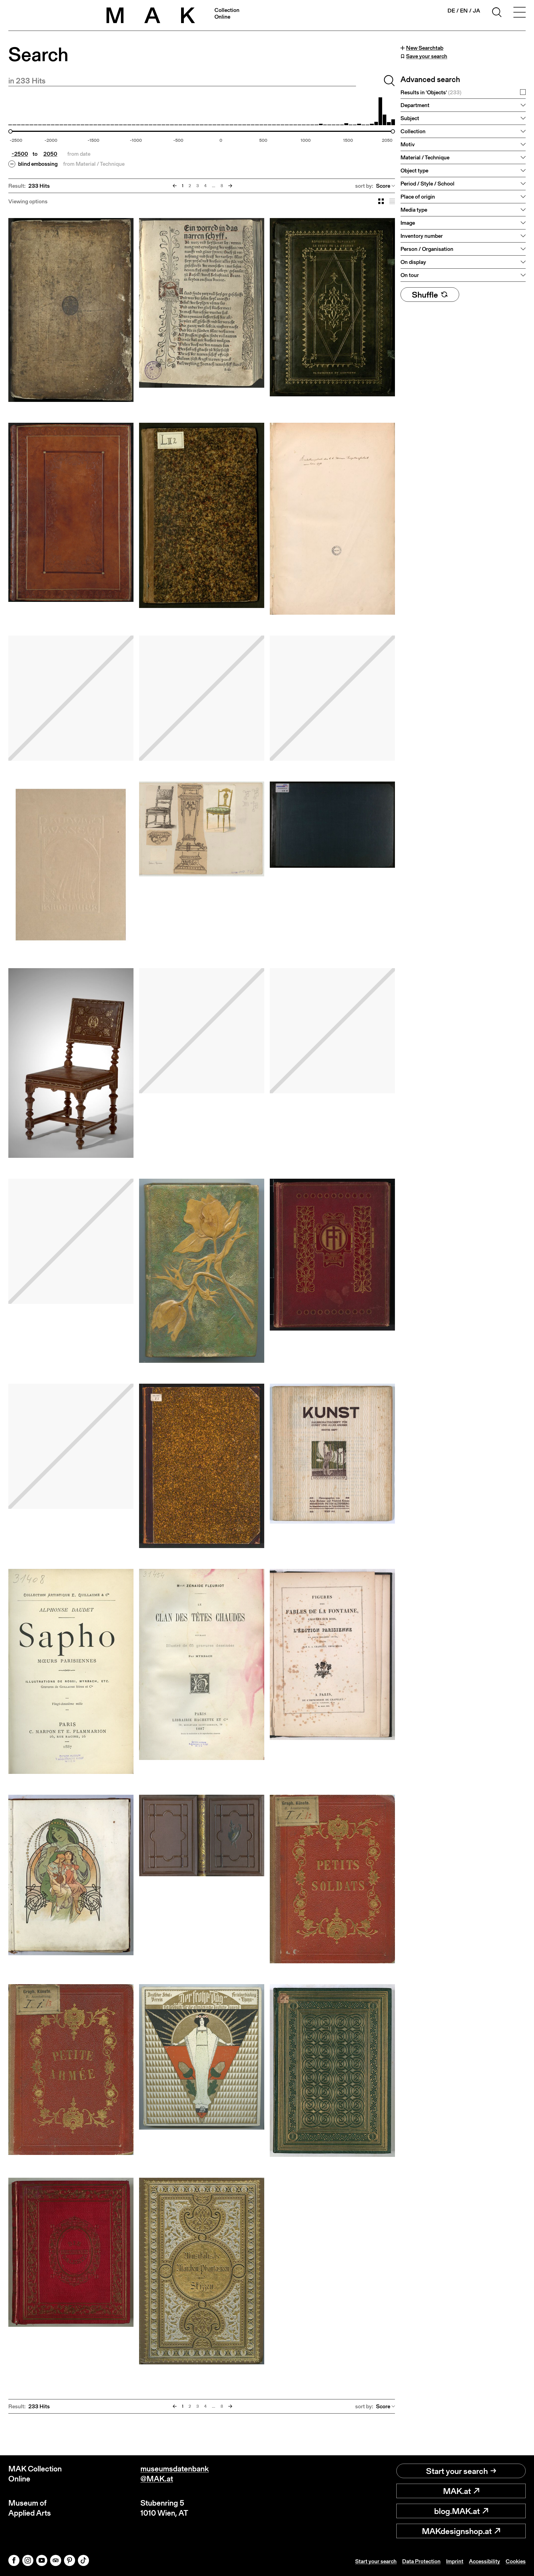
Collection (413, 131)
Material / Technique (425, 157)
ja (476, 11)
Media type (414, 210)
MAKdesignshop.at (457, 2531)
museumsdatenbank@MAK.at (175, 2474)
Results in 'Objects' (431, 92)
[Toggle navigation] (520, 13)
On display (413, 262)
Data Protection (421, 2561)
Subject (410, 118)
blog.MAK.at (457, 2511)
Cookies (516, 2561)
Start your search (457, 2471)
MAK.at (457, 2491)
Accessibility (484, 2561)
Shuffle (425, 295)
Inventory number (422, 236)
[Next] (230, 186)
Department (415, 105)
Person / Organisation (427, 249)
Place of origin (418, 197)
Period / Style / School (427, 184)
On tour (410, 275)
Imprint (455, 2561)
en (464, 11)
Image (408, 223)
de (451, 11)
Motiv (408, 144)
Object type (414, 170)
